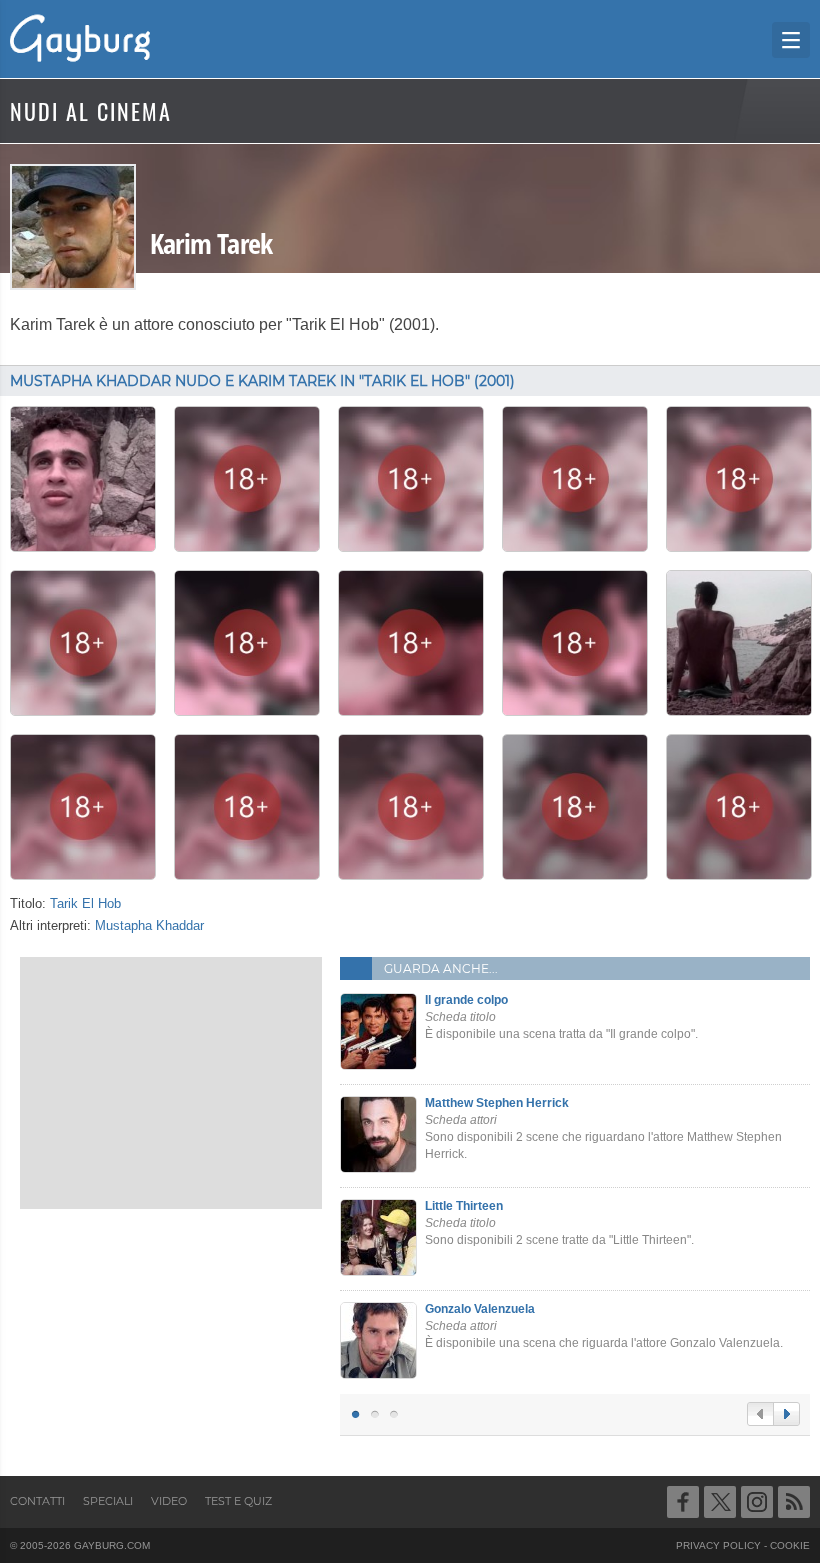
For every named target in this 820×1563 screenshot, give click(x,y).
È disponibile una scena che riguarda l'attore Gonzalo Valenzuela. (604, 1326)
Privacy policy (718, 1545)
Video (169, 1501)
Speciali (108, 1501)
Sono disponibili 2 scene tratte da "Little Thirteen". (559, 1223)
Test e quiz (238, 1501)
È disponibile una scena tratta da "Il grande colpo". (561, 1017)
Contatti (37, 1501)
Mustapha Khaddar (149, 926)
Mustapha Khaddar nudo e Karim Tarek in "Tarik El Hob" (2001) (262, 381)
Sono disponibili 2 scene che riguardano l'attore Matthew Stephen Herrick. (603, 1128)
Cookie (790, 1545)
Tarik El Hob (85, 904)
